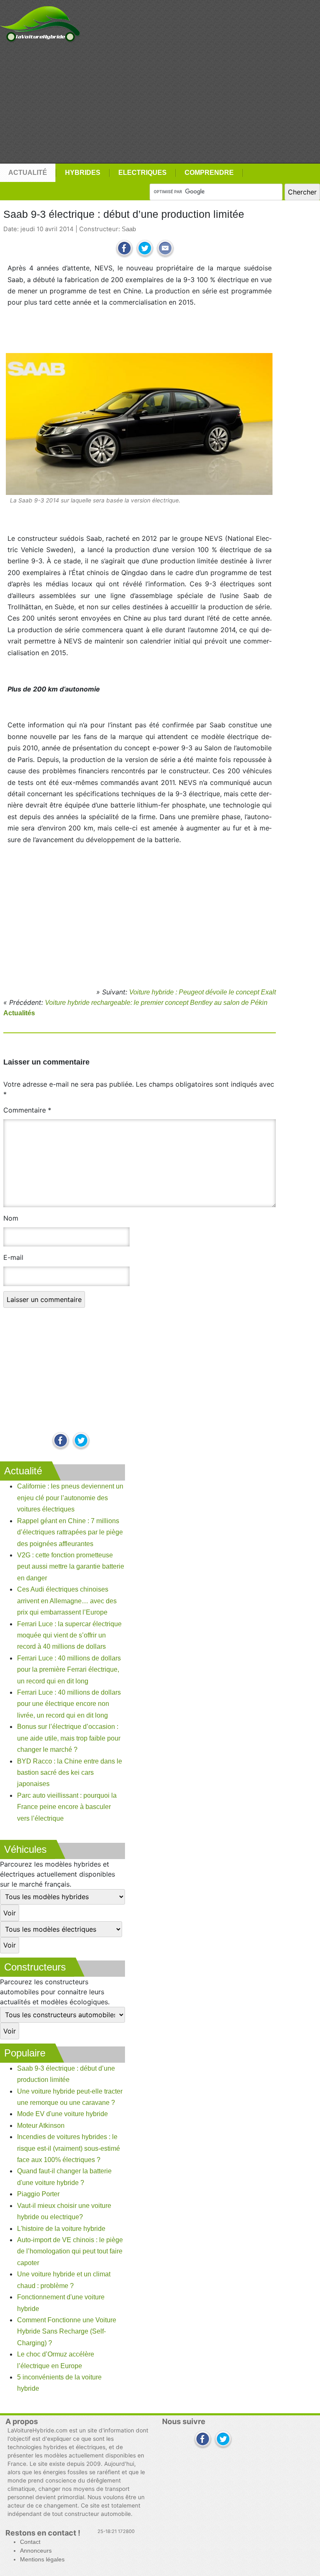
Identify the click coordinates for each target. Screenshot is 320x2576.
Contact (30, 2542)
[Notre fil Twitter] (81, 1441)
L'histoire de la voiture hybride (61, 2229)
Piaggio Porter (38, 2194)
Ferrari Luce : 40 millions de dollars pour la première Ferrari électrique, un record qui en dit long (69, 1670)
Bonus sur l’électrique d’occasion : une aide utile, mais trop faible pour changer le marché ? (69, 1738)
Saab (129, 229)
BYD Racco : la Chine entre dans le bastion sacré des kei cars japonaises (70, 1773)
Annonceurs (36, 2551)
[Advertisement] (160, 103)
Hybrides (83, 173)
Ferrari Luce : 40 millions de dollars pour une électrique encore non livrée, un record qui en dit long (69, 1704)
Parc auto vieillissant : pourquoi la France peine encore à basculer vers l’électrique (67, 1807)
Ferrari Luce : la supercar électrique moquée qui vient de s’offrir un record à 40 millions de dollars (69, 1635)
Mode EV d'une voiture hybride (62, 2114)
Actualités (19, 1013)
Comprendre (209, 173)
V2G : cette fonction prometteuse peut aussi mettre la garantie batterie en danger (71, 1567)
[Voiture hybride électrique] (40, 22)
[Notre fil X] (223, 2440)
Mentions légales (42, 2560)
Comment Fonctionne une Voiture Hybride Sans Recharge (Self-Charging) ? (67, 2331)
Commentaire (27, 1110)
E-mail (13, 1257)
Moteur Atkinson (41, 2126)
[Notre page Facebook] (61, 1441)
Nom (11, 1218)
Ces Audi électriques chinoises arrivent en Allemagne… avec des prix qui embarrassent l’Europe (67, 1601)
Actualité (28, 173)
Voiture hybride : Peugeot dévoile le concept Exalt (202, 992)
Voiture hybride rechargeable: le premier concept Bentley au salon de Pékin (156, 1003)
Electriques (142, 173)
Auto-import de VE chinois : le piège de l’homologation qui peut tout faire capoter (70, 2251)
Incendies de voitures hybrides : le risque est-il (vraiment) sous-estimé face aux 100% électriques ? (69, 2148)
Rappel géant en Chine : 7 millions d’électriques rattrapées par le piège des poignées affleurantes (70, 1532)
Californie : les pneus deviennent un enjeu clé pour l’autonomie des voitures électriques (70, 1498)
